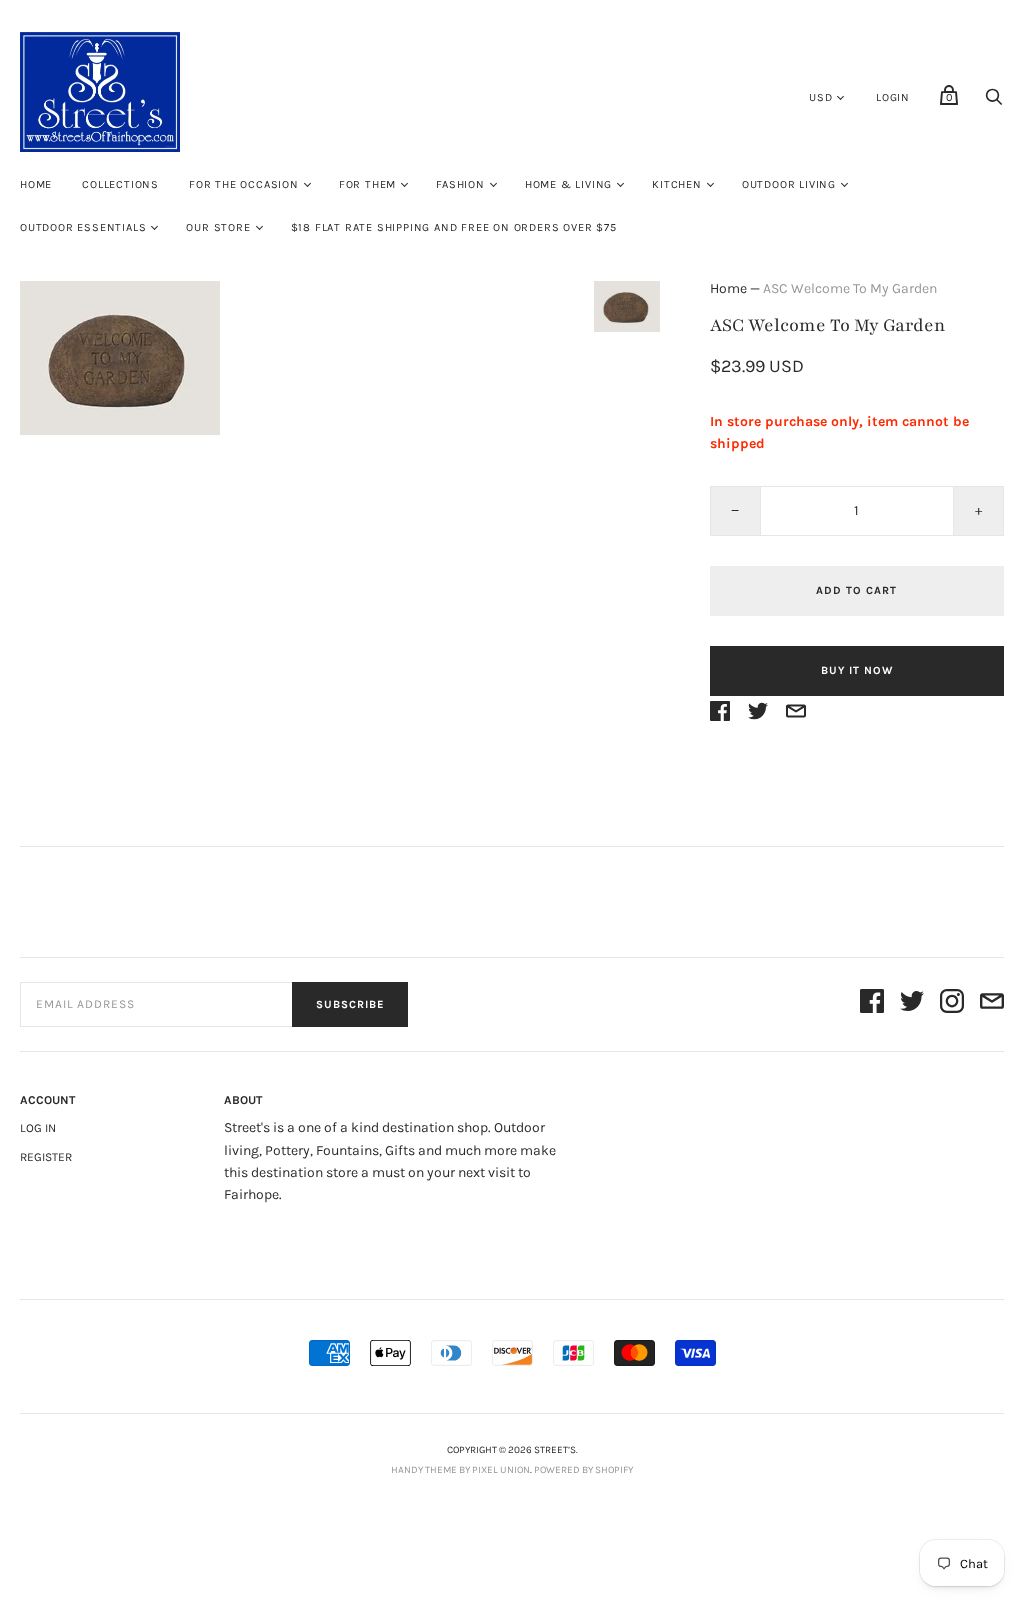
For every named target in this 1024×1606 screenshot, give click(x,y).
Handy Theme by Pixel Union (460, 1470)
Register (46, 1157)
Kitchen (677, 184)
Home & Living (568, 184)
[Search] (994, 102)
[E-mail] (992, 1004)
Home (36, 184)
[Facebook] (872, 1004)
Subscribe (350, 1004)
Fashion (460, 184)
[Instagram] (952, 1004)
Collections (120, 184)
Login (893, 97)
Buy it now (857, 670)
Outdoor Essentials (83, 227)
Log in (38, 1128)
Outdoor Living (789, 184)
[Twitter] (912, 1004)
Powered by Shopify (583, 1470)
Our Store (218, 227)
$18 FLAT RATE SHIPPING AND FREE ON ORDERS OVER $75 (454, 227)
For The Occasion (244, 184)
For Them (367, 184)
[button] (627, 306)
